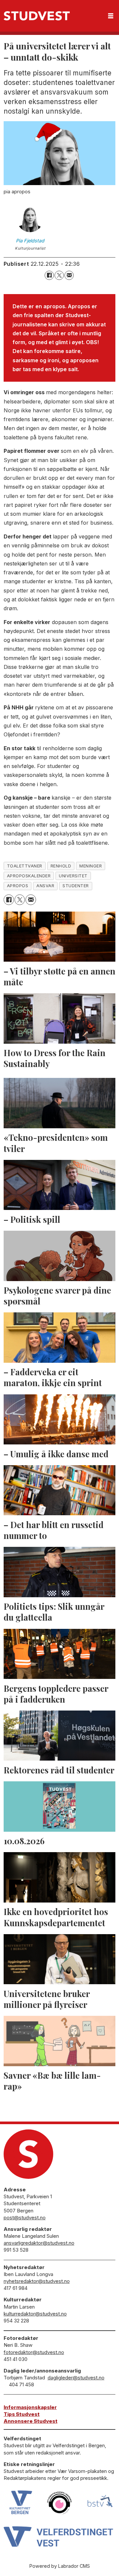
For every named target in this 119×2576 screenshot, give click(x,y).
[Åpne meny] (111, 16)
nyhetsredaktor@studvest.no (37, 2281)
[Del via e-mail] (69, 275)
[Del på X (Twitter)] (59, 275)
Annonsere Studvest (31, 2421)
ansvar (45, 886)
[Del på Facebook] (49, 275)
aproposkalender (29, 876)
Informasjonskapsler (30, 2407)
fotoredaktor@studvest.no (34, 2352)
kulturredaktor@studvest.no (35, 2314)
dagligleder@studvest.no (76, 2378)
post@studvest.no (25, 2218)
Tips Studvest (22, 2414)
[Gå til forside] (37, 16)
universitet (73, 876)
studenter (76, 886)
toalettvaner (25, 866)
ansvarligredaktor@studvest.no (39, 2243)
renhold (61, 866)
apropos (18, 886)
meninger (91, 866)
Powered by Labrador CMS (60, 2566)
